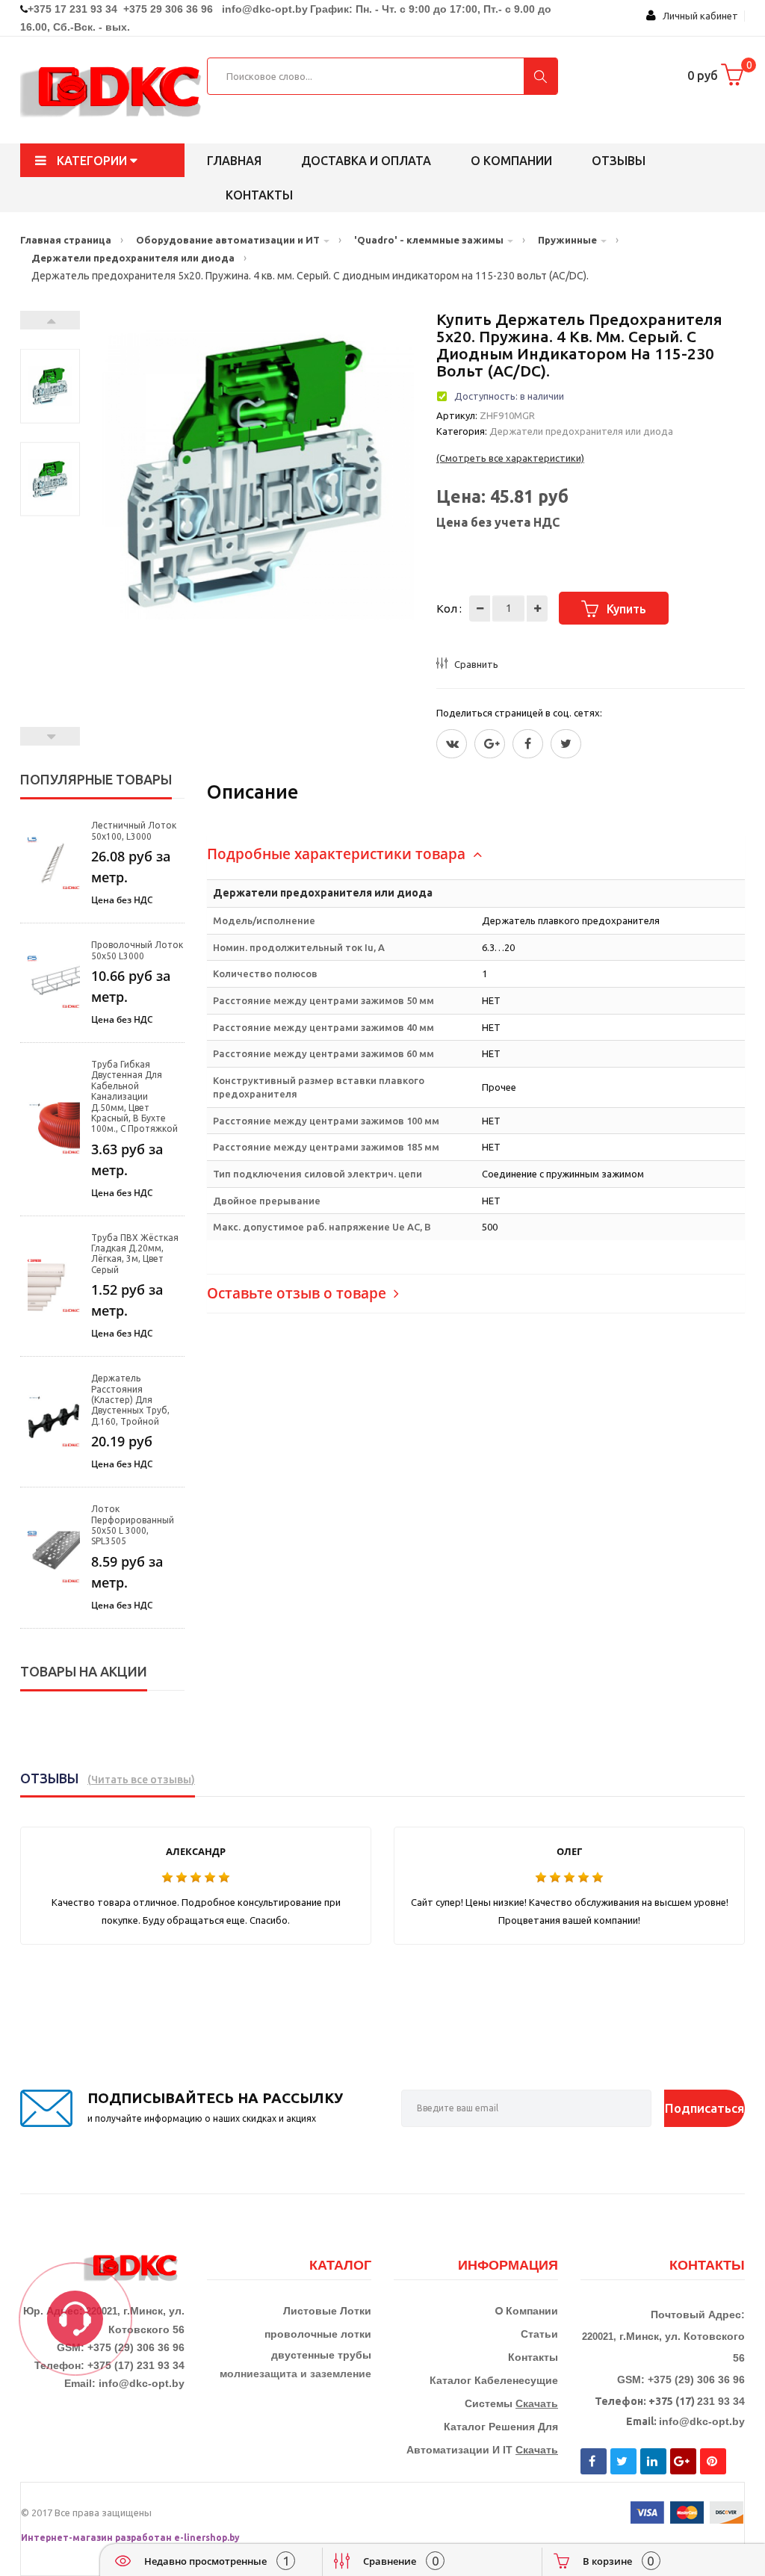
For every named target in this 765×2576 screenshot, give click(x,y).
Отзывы (619, 161)
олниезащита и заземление (299, 2374)
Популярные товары (96, 779)
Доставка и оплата (366, 161)
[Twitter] (452, 744)
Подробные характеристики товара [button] (338, 854)
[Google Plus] (490, 744)
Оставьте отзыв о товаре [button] (298, 1293)
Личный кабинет (697, 16)
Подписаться (704, 2108)
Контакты (259, 195)
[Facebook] (528, 744)
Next (50, 320)
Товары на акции (84, 1671)
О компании (511, 161)
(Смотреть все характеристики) (510, 458)
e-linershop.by (207, 2538)
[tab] (476, 854)
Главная (234, 161)
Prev (50, 736)
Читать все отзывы (141, 1780)
